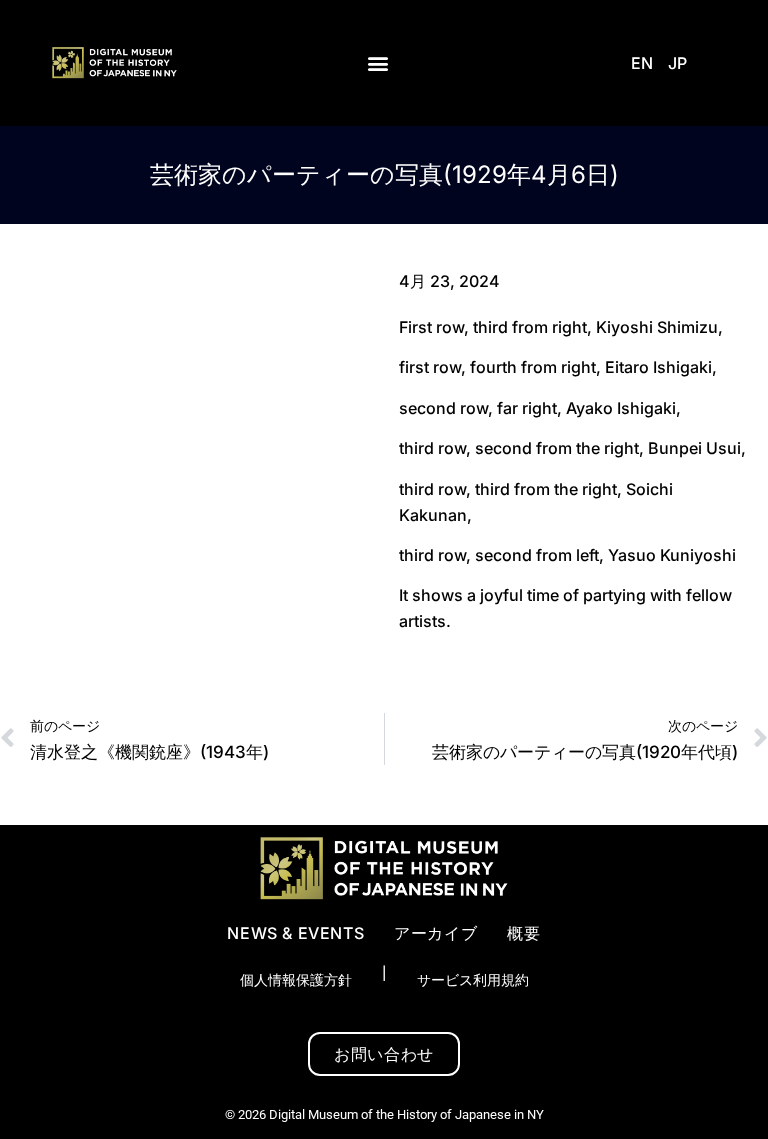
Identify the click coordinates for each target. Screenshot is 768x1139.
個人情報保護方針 (296, 979)
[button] (378, 63)
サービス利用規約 (473, 979)
